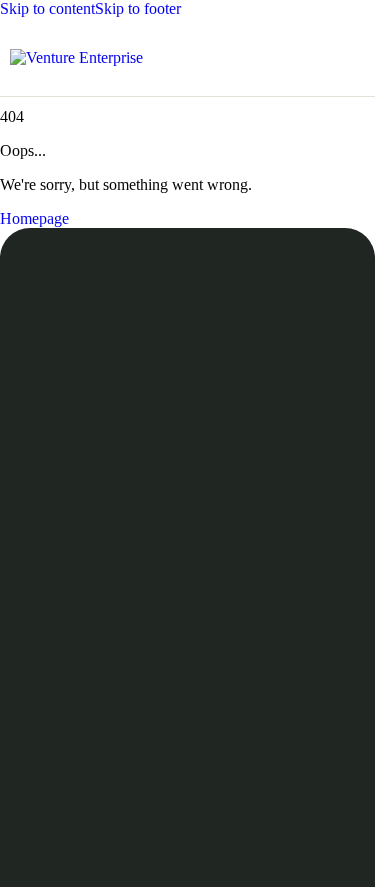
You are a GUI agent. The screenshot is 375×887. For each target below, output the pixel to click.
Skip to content (47, 8)
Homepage (34, 218)
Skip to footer (138, 8)
